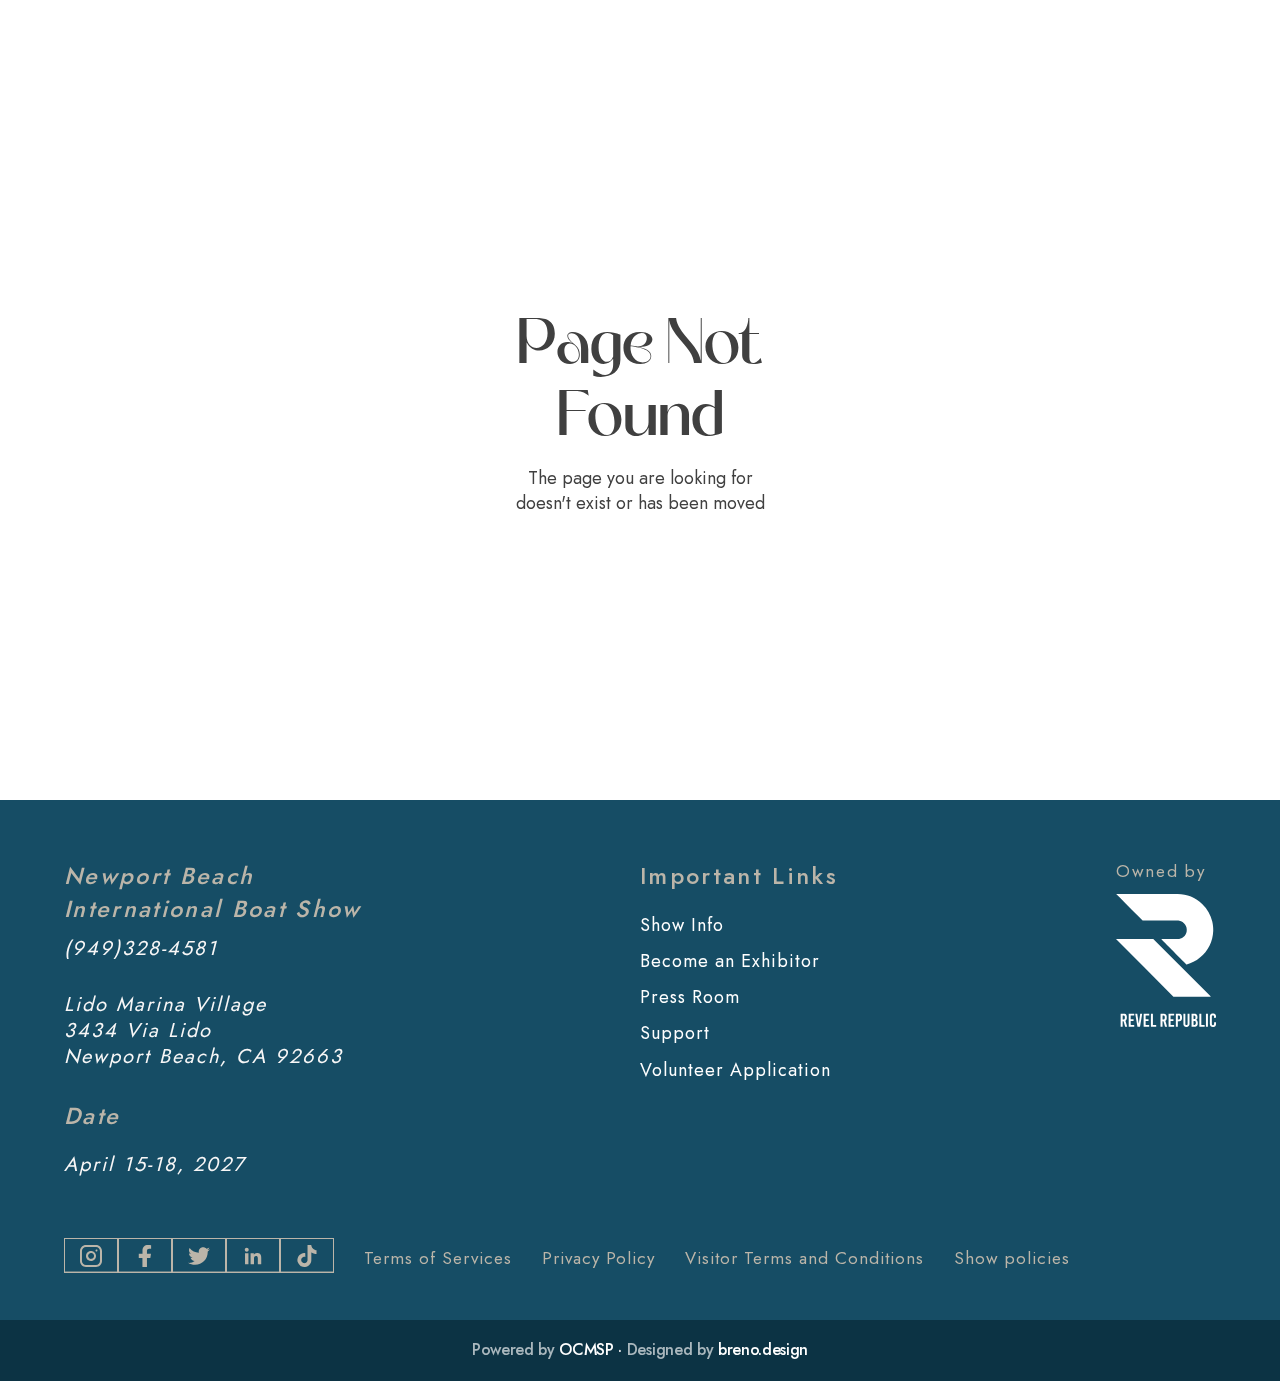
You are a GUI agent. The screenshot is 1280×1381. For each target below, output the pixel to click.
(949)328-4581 (141, 949)
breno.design (763, 1349)
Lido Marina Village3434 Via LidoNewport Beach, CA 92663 (203, 1031)
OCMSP (586, 1349)
